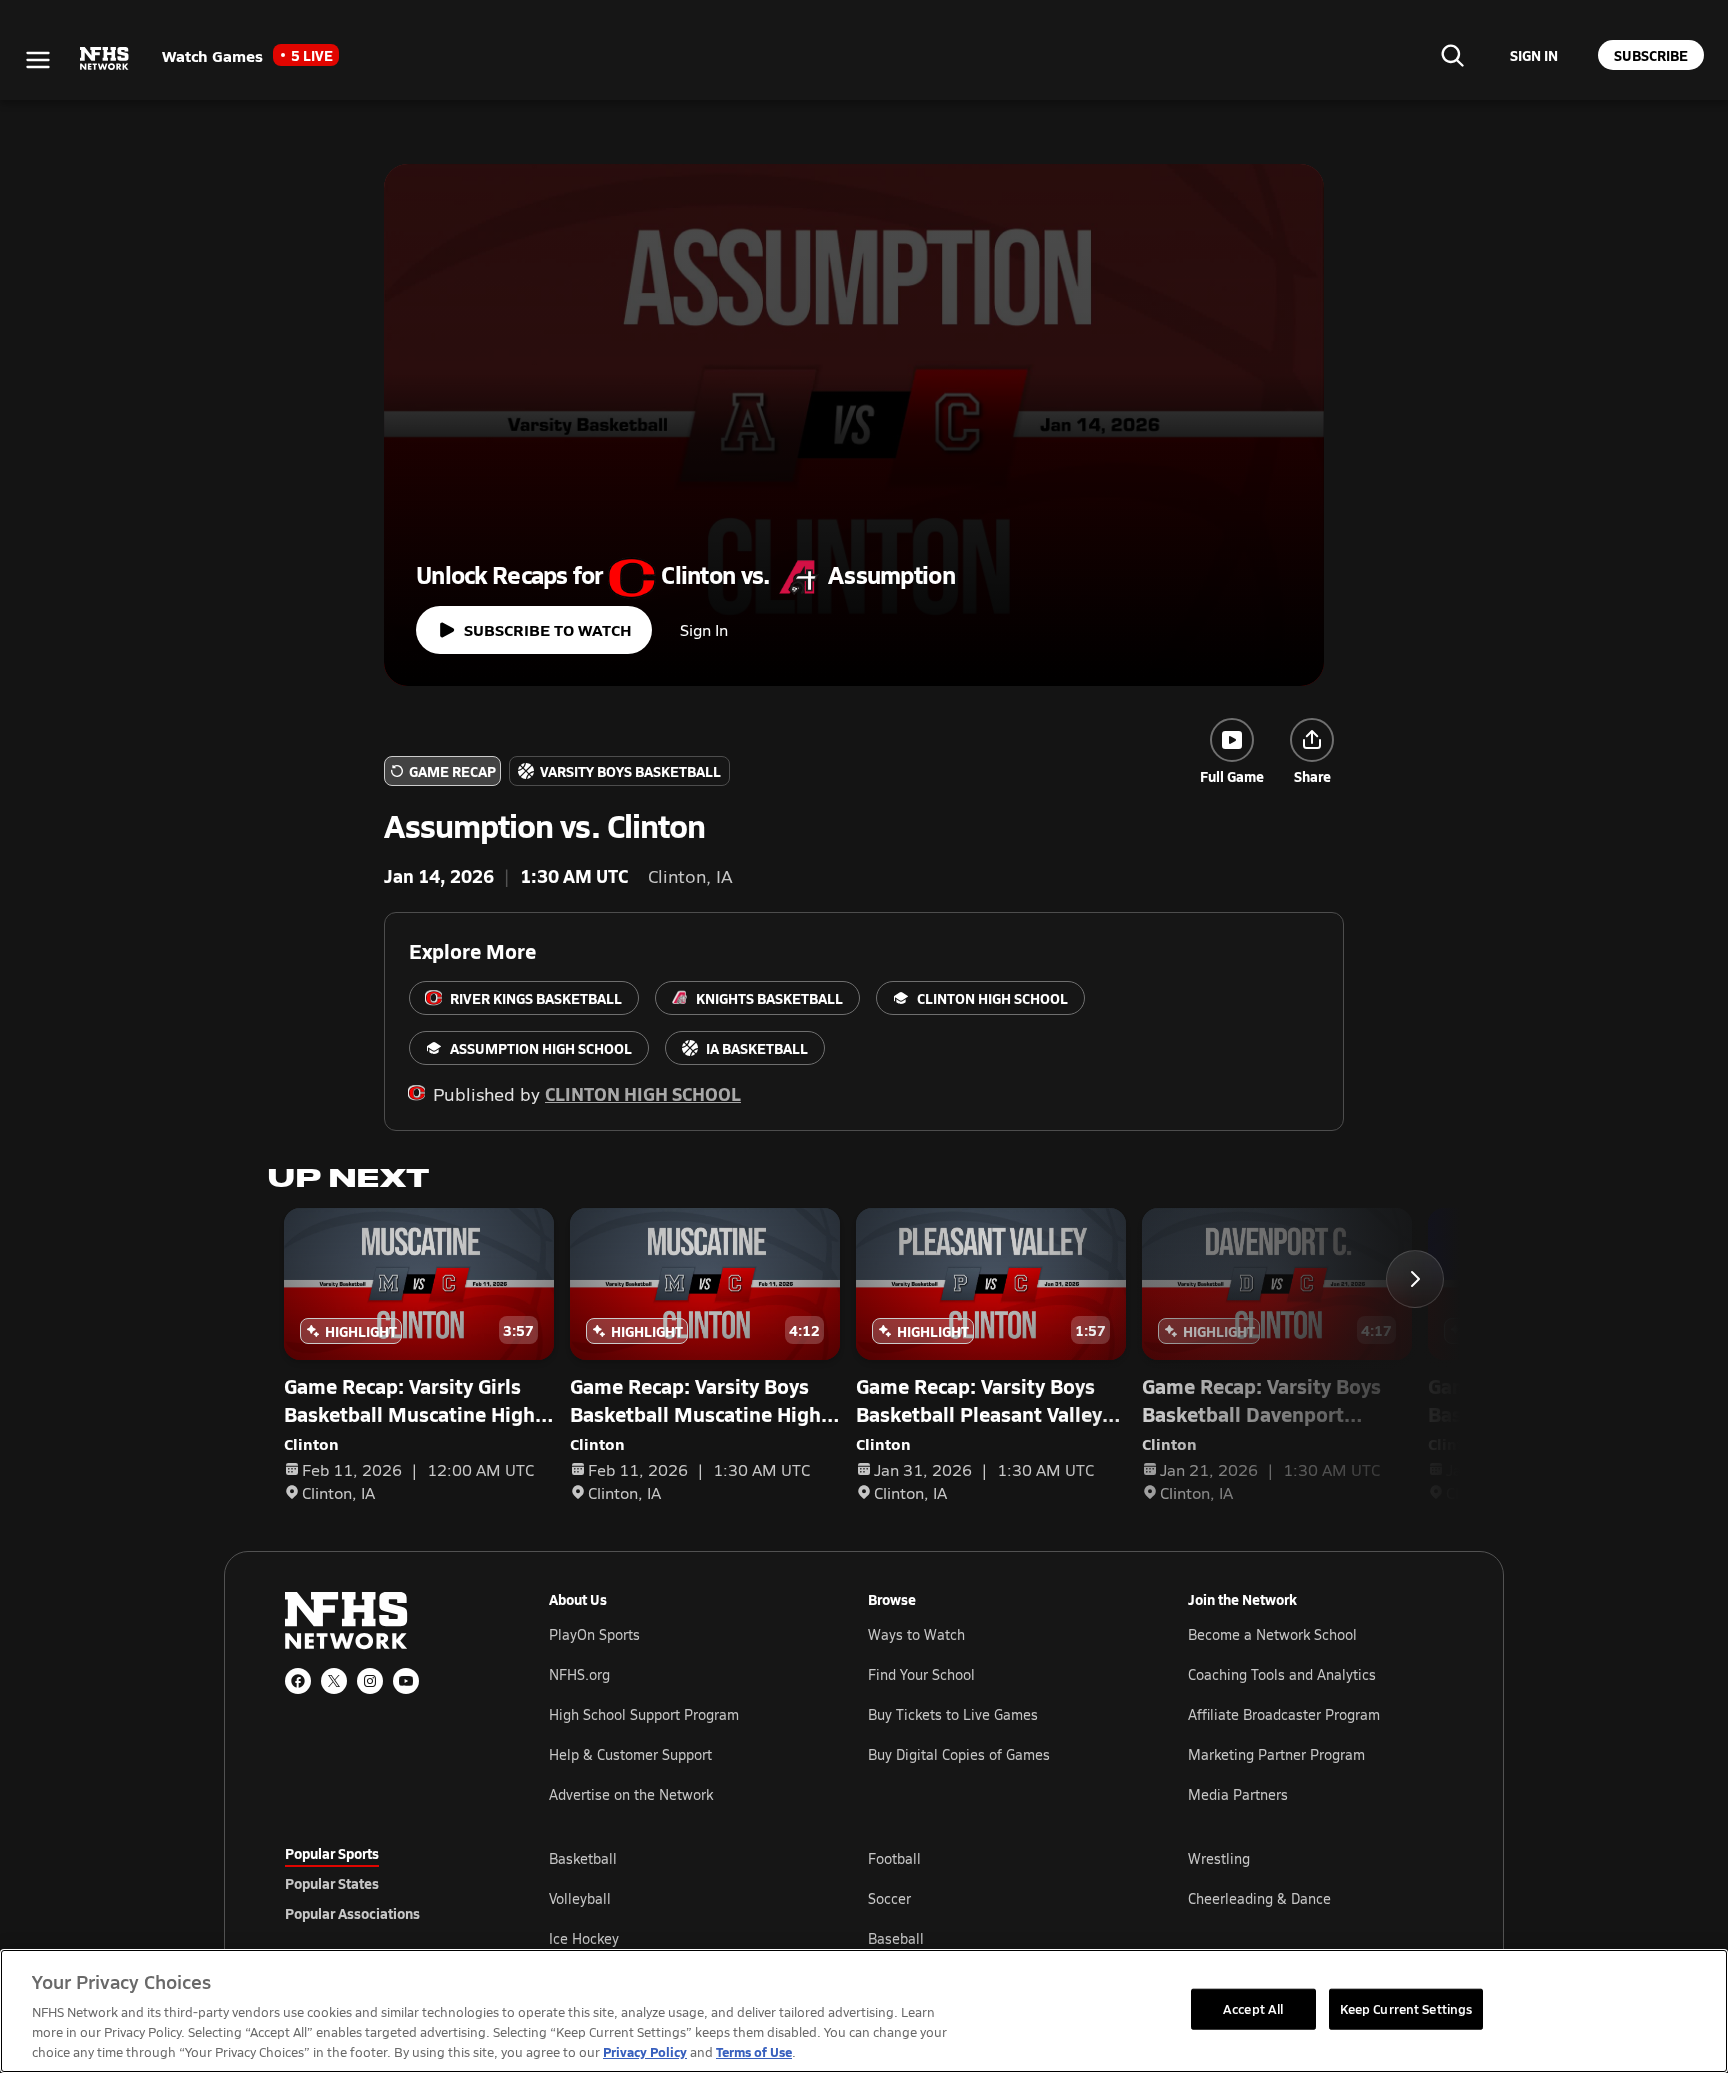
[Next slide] (1415, 1279)
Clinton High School (643, 1093)
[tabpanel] (996, 1898)
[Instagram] (370, 1681)
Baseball (896, 1938)
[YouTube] (406, 1681)
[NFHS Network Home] (105, 59)
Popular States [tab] (332, 1883)
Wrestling (1219, 1858)
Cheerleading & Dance (1259, 1898)
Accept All (1253, 2008)
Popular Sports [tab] (332, 1853)
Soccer (889, 1898)
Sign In (704, 629)
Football (894, 1858)
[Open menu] (38, 60)
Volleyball (580, 1898)
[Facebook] (298, 1681)
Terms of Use (754, 2051)
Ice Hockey (584, 1938)
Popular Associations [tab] (352, 1913)
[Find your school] (1452, 55)
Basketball (583, 1858)
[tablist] (385, 1883)
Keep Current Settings (1406, 2008)
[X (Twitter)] (334, 1681)
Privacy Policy (645, 2051)
